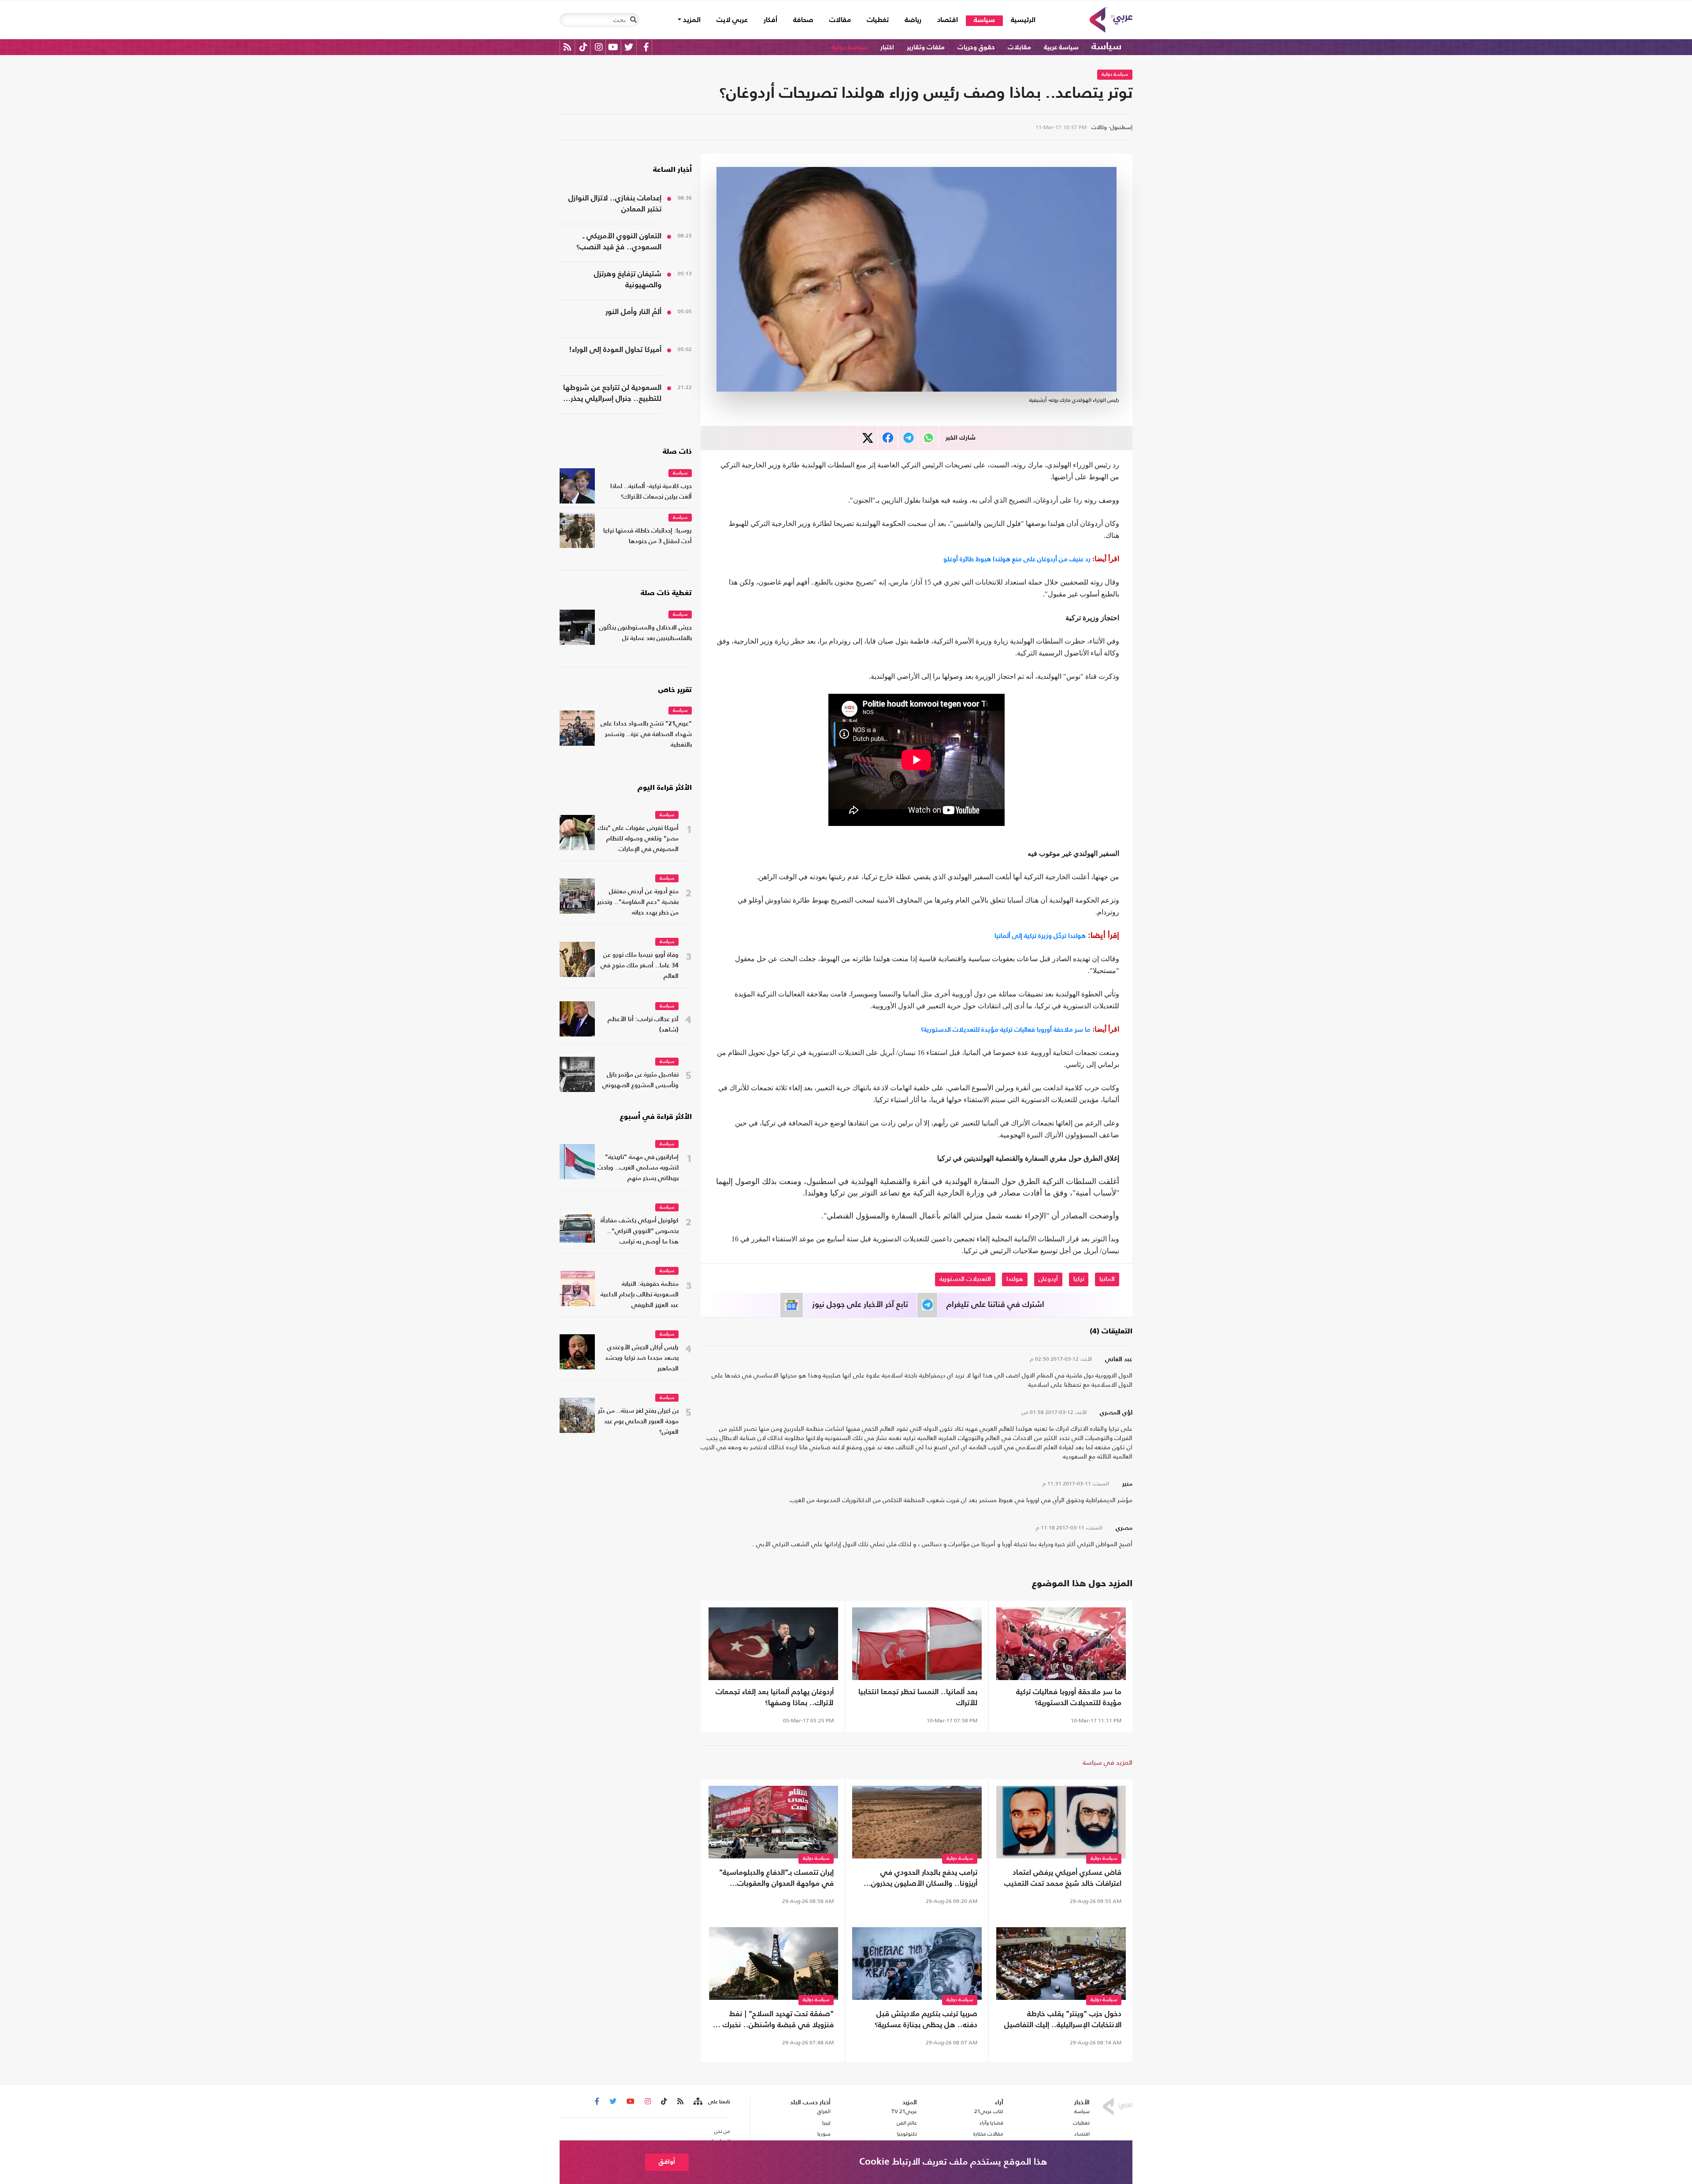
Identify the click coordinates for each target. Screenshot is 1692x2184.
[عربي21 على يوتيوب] (613, 47)
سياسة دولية (850, 47)
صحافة (803, 20)
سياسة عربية (1061, 47)
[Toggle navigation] (633, 20)
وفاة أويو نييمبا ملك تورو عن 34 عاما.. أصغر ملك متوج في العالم (640, 966)
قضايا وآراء (991, 2123)
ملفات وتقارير (926, 47)
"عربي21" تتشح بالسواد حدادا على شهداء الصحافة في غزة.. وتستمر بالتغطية (646, 735)
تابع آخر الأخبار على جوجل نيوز (860, 1305)
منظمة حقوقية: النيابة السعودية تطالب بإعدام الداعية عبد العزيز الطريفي (640, 1295)
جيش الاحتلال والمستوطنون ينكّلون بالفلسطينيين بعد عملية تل (646, 633)
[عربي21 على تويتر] (629, 47)
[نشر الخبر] (868, 438)
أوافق (667, 2162)
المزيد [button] (691, 20)
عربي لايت (732, 20)
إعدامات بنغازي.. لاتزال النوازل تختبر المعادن (615, 204)
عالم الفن (907, 2123)
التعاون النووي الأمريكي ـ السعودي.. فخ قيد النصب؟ (619, 242)
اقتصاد (948, 20)
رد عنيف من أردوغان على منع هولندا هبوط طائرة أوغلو (1017, 559)
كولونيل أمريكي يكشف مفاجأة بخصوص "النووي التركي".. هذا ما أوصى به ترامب (640, 1231)
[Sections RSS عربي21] (697, 2102)
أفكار (770, 20)
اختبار (887, 47)
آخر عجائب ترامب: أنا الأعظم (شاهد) (643, 1025)
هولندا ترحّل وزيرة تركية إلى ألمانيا (1040, 935)
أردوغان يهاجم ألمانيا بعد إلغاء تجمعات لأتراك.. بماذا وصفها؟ (775, 1698)
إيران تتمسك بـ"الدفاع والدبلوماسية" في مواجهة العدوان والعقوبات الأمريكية (776, 1879)
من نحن (722, 2131)
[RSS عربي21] (567, 47)
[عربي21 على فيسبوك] (646, 47)
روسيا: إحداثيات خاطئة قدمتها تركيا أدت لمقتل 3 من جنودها (647, 536)
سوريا (824, 2134)
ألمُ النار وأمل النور (633, 312)
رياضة (913, 20)
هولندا (1015, 1279)
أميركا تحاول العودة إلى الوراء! (615, 350)
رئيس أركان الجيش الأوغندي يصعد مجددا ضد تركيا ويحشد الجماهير (642, 1358)
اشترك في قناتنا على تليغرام (995, 1305)
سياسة (984, 20)
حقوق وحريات (976, 47)
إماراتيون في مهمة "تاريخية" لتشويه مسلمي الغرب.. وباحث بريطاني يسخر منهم (638, 1168)
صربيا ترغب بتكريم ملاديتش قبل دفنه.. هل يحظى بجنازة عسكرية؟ (926, 2020)
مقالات (840, 20)
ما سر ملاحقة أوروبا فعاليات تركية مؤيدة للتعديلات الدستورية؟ (1006, 1029)
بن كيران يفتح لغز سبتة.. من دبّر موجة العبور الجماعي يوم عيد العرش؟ (638, 1422)
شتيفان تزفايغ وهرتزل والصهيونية (628, 280)
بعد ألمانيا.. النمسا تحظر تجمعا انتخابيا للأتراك (918, 1698)
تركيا (1079, 1279)
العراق (824, 2111)
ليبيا (826, 2123)
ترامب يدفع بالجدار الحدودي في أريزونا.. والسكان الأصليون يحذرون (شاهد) (924, 1879)
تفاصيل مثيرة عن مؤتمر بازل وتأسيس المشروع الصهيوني (640, 1080)
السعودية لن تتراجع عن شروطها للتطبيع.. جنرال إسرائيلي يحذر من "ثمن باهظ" (612, 394)
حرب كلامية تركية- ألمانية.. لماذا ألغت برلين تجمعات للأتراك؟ (651, 492)
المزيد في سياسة (1108, 1762)
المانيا (1107, 1279)
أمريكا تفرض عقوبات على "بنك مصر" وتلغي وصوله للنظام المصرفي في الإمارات (638, 839)
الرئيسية (1019, 20)
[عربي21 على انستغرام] (599, 47)
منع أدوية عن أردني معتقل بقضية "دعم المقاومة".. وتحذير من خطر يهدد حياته (638, 902)
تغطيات (878, 20)
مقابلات (1019, 47)
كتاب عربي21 (989, 2111)
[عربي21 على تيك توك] (583, 47)
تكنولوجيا (907, 2134)
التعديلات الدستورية (965, 1279)
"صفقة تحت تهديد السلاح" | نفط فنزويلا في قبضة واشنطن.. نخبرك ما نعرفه (774, 2021)
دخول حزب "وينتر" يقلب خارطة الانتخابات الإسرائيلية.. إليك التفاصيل (1063, 2020)
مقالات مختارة (988, 2134)
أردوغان (1048, 1279)
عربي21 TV (904, 2111)
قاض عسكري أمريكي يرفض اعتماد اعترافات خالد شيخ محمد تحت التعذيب (1063, 1878)
